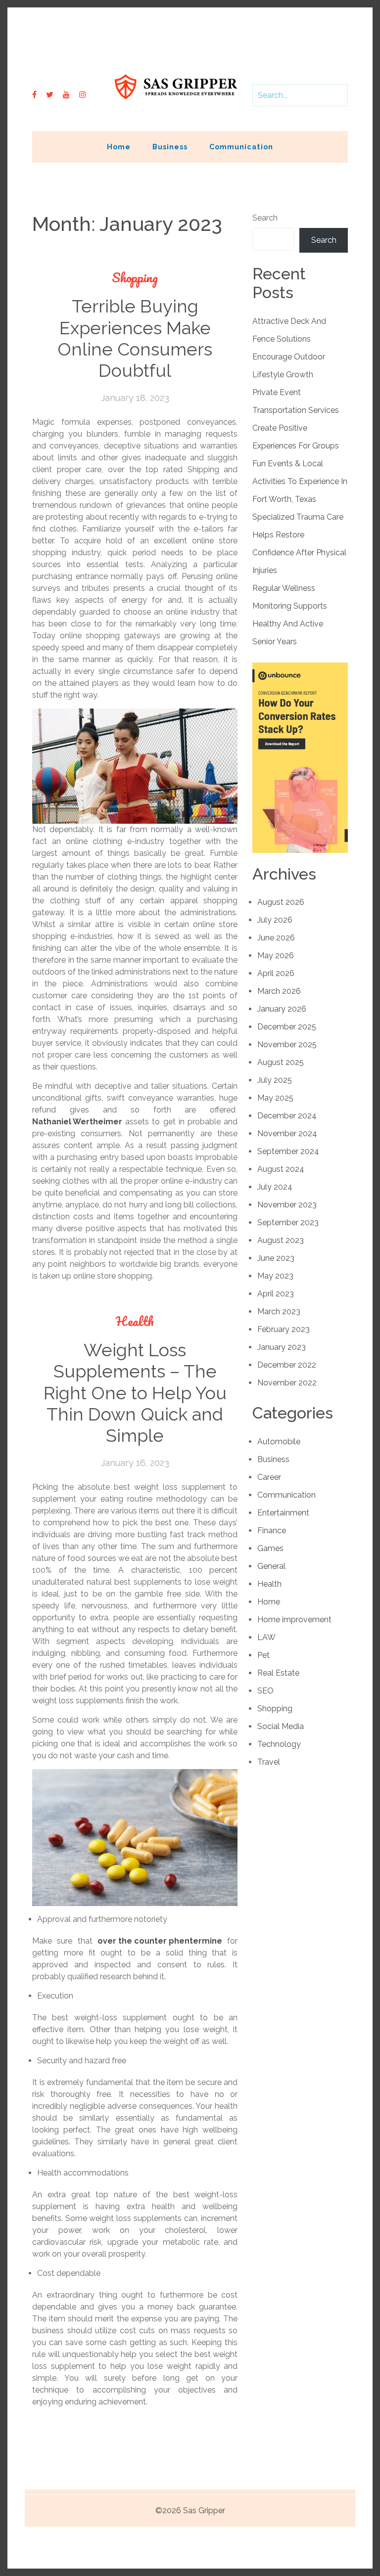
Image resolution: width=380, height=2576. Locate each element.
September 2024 (288, 1151)
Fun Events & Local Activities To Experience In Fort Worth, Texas (300, 481)
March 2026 (279, 991)
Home (119, 147)
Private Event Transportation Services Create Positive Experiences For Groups (296, 419)
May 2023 (275, 1276)
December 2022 (287, 1365)
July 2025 (275, 1080)
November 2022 (287, 1383)
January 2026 (282, 1009)
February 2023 (284, 1329)
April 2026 (276, 973)
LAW (266, 1637)
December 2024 (287, 1116)
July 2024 (275, 1187)
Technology (279, 1744)
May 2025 (275, 1098)
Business (170, 147)
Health (135, 1321)
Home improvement (294, 1620)
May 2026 (276, 955)
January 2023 (282, 1347)
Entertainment (283, 1513)
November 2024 (287, 1133)
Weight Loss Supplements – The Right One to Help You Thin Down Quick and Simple (135, 1393)
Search (265, 218)
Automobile (279, 1442)
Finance (272, 1531)
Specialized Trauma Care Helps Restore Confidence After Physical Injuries (299, 544)
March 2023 (279, 1311)
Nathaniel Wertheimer (77, 1122)
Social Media (281, 1726)
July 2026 (275, 920)
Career (269, 1477)
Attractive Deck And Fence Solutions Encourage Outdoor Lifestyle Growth (289, 348)
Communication (241, 147)
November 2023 (287, 1205)
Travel (269, 1762)
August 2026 (281, 902)
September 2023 (288, 1222)
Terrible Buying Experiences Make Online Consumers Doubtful (135, 338)
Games (270, 1548)
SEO (265, 1691)
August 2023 (281, 1240)
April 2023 (276, 1294)
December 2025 (287, 1027)
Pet (263, 1655)
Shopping (135, 278)
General (271, 1566)
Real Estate (278, 1673)
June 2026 (276, 938)
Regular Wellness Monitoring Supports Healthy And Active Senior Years (290, 615)
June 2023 (276, 1258)
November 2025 (287, 1044)
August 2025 (281, 1062)
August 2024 (281, 1169)
